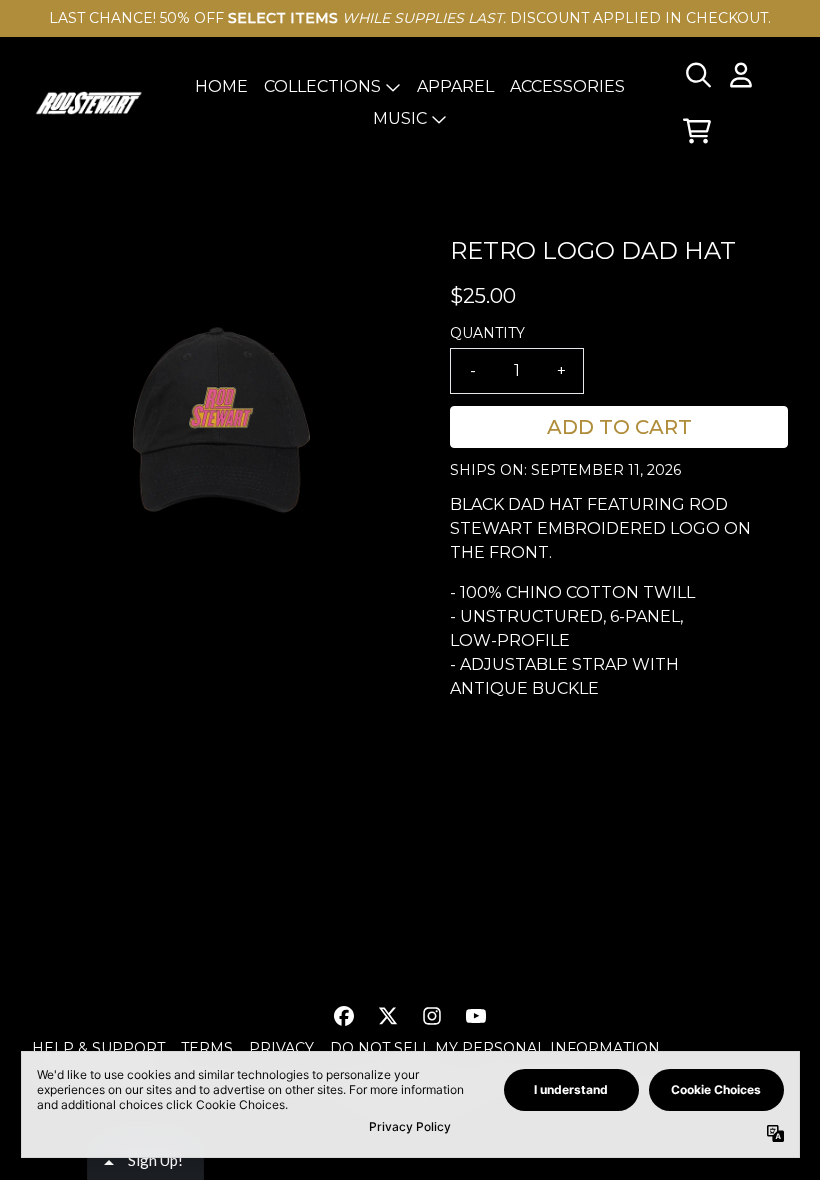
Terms (207, 1048)
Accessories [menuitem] (567, 86)
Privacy (281, 1048)
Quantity (487, 333)
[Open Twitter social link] (388, 1016)
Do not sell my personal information (495, 1048)
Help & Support (98, 1048)
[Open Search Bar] (697, 75)
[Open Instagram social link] (432, 1016)
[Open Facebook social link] (344, 1016)
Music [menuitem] (400, 118)
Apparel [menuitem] (455, 86)
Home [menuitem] (221, 86)
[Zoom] (221, 422)
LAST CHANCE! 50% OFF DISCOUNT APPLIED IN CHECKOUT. (410, 18)
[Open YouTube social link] (476, 1016)
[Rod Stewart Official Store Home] (88, 103)
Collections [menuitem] (322, 86)
